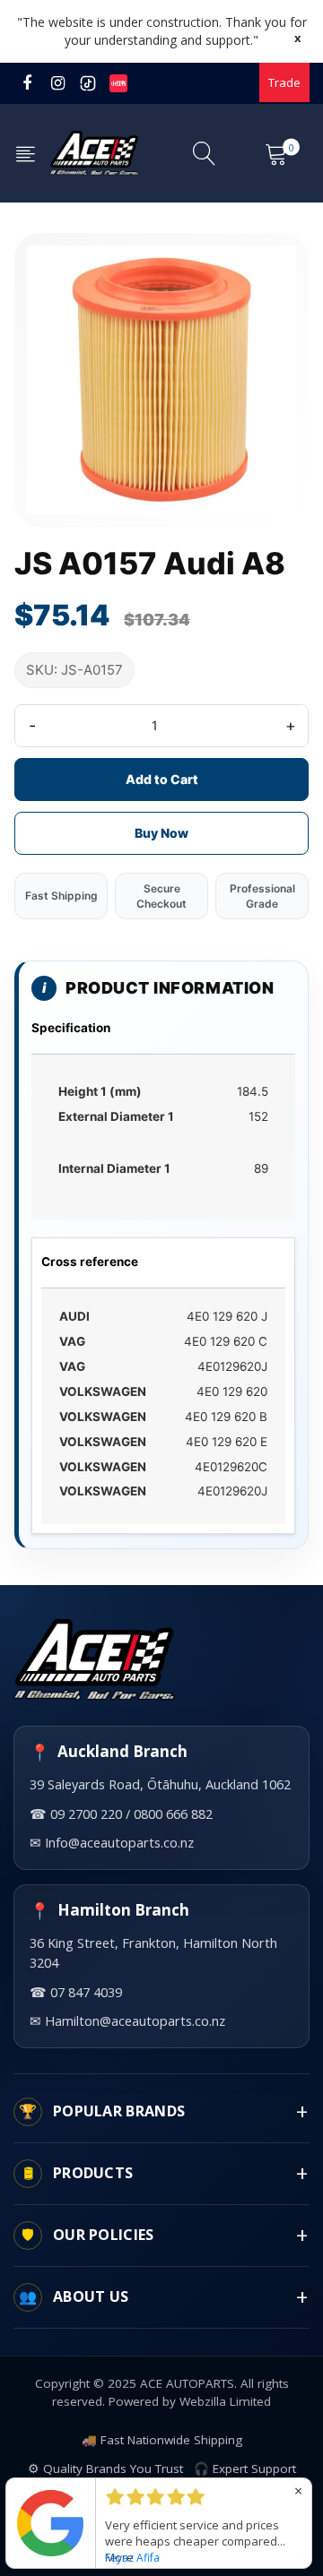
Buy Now (161, 833)
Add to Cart (162, 779)
